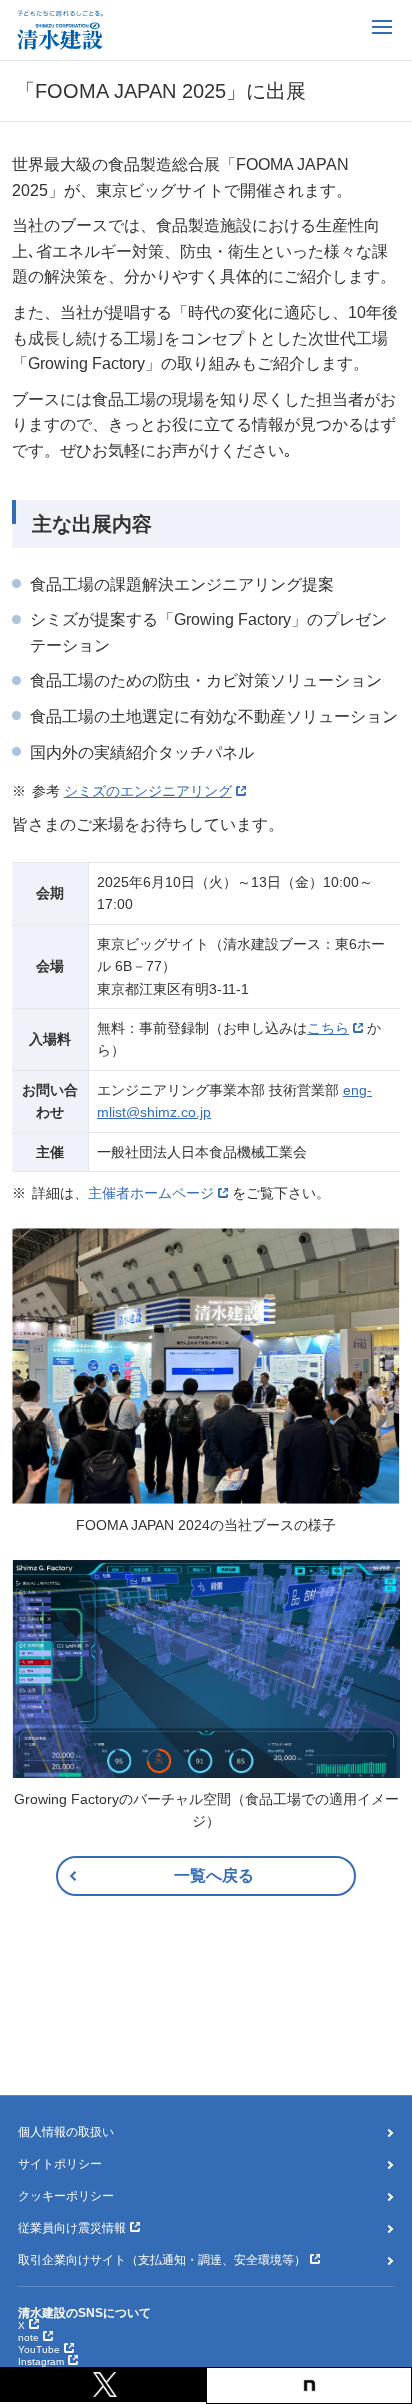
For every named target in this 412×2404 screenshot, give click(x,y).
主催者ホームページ (151, 1193)
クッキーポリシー (66, 2196)
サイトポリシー (60, 2164)
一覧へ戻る (214, 1875)
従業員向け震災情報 (72, 2228)
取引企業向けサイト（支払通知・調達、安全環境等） (162, 2260)
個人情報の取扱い (66, 2132)
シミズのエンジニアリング (148, 791)
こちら (328, 1028)
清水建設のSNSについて (84, 2313)
